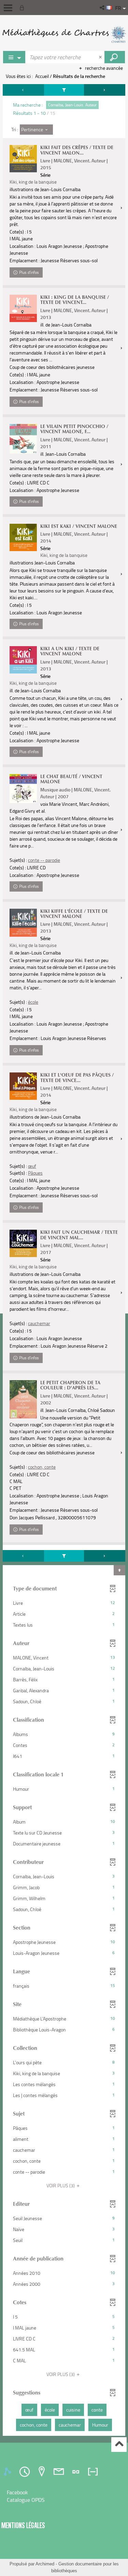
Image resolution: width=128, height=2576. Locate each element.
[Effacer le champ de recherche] (101, 57)
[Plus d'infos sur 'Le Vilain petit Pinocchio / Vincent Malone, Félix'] (23, 439)
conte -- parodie (44, 860)
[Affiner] (64, 90)
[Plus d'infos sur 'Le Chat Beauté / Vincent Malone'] (23, 789)
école (33, 1002)
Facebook (17, 2492)
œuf (32, 1166)
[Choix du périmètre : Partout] (14, 57)
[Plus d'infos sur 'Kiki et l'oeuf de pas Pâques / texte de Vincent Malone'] (23, 1086)
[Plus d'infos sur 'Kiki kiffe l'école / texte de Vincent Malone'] (23, 923)
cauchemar (39, 1323)
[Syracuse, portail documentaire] (64, 34)
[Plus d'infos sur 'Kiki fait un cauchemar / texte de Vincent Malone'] (23, 1243)
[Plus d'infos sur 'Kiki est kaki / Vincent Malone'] (23, 537)
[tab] (9, 2472)
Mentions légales (23, 2525)
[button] (103, 8)
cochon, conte (42, 1467)
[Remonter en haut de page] (119, 2445)
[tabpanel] (64, 1261)
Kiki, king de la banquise (33, 182)
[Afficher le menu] (8, 8)
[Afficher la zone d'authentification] (23, 8)
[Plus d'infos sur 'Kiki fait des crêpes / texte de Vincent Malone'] (23, 159)
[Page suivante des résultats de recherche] (105, 90)
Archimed (45, 2564)
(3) (61, 2185)
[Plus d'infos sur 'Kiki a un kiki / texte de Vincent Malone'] (23, 660)
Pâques (35, 1173)
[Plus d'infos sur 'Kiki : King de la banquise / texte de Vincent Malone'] (23, 308)
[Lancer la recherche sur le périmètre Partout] (115, 57)
